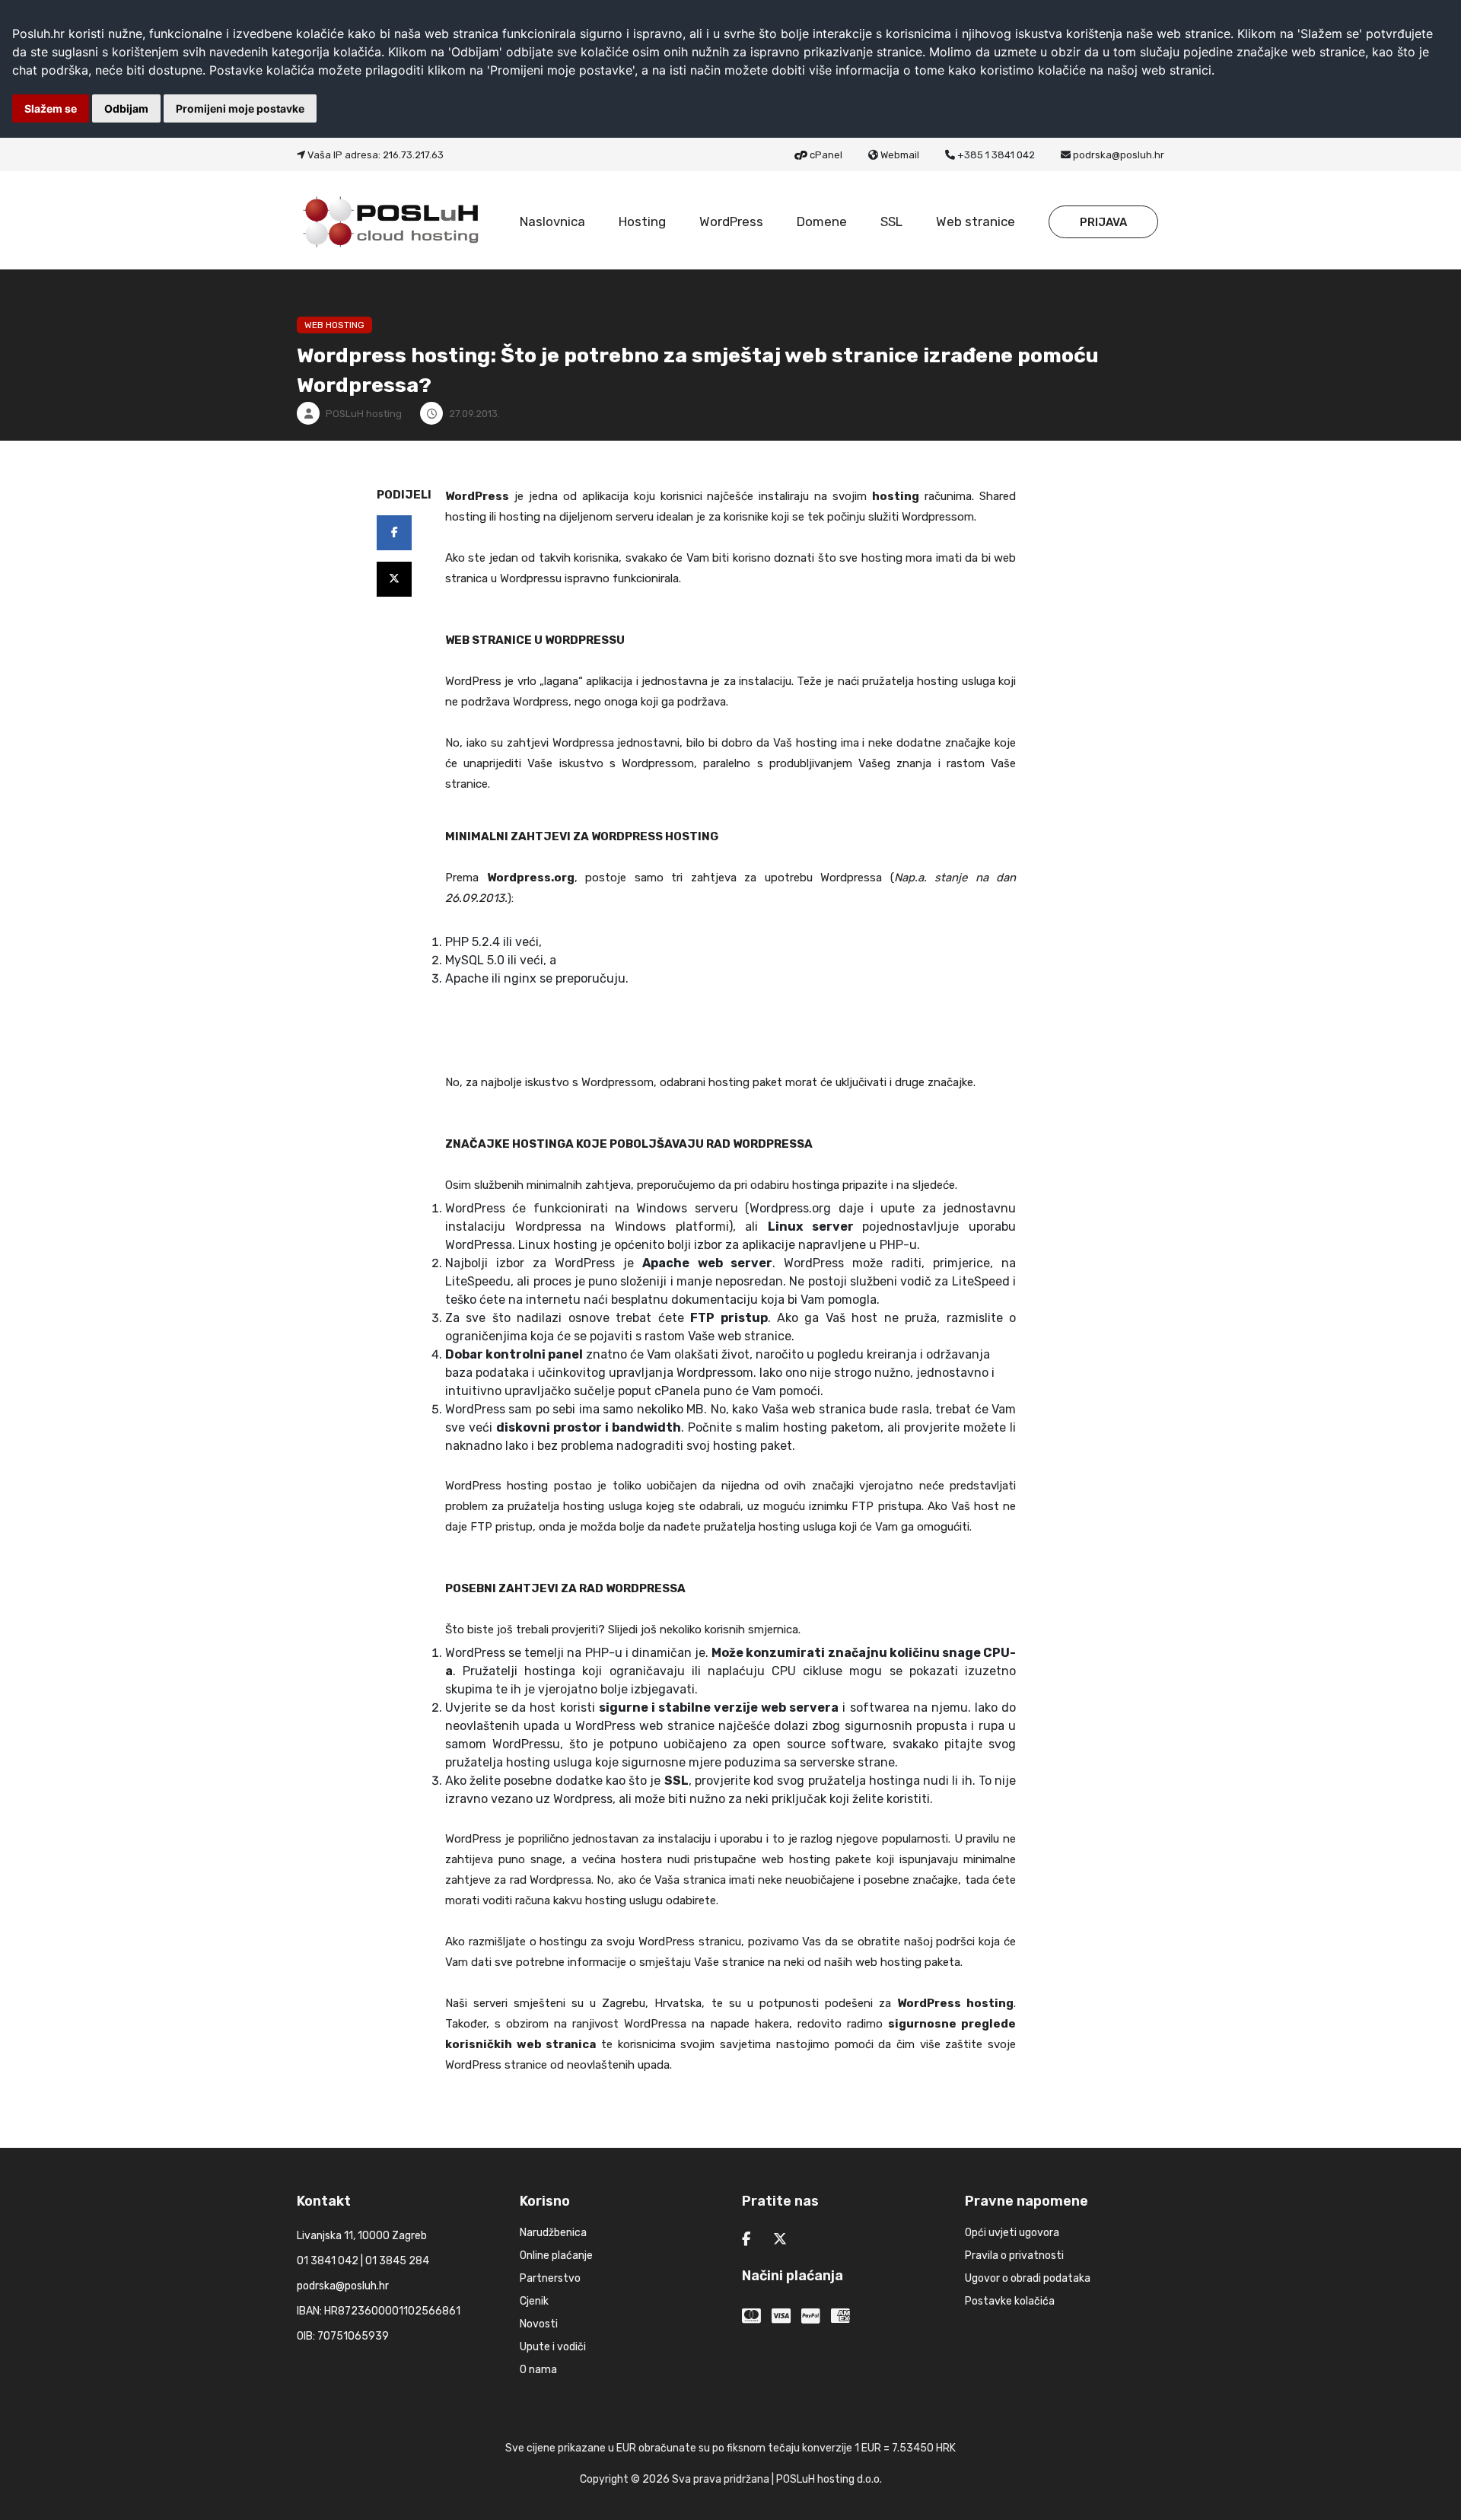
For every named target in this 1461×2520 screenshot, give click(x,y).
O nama (538, 2370)
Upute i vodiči (553, 2347)
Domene (822, 221)
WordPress (731, 221)
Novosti (539, 2324)
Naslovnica (552, 221)
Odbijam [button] (126, 108)
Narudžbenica (553, 2233)
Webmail (900, 155)
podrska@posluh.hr (1119, 155)
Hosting (642, 221)
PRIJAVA (1103, 222)
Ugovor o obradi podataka (1028, 2278)
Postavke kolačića (1010, 2301)
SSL (891, 221)
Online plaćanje (556, 2256)
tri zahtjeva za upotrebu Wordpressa (777, 878)
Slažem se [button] (51, 108)
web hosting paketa (908, 1962)
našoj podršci (940, 1942)
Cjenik (534, 2301)
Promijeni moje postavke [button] (240, 108)
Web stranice (976, 221)
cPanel (826, 155)
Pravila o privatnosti (1014, 2256)
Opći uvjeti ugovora (1012, 2233)
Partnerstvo (550, 2278)
